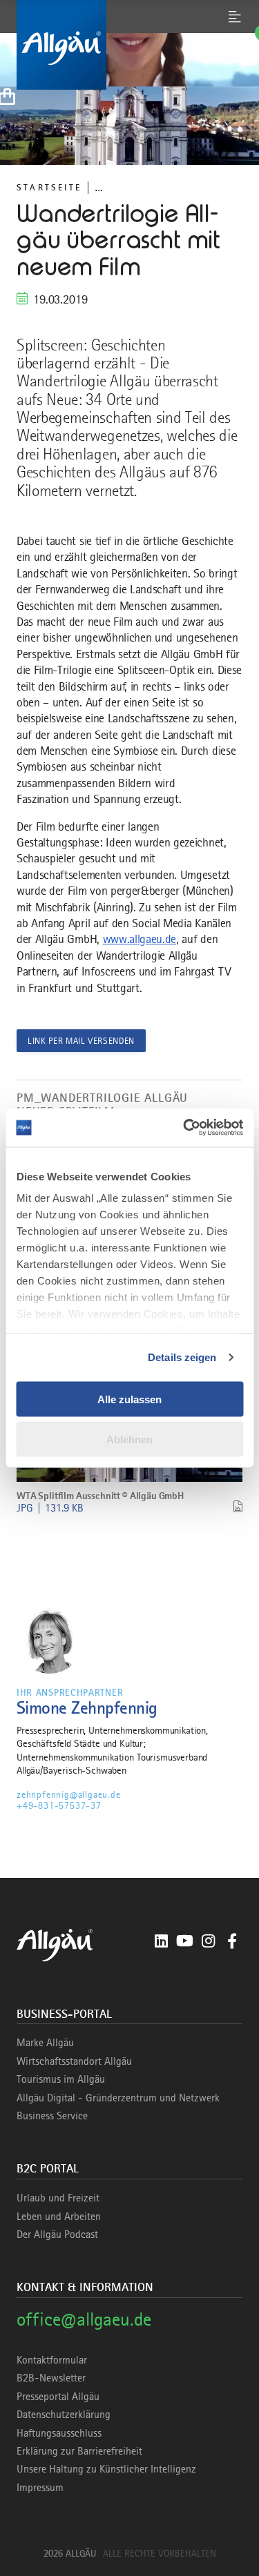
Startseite (49, 187)
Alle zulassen (129, 1399)
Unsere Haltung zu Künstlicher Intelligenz (106, 2469)
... (99, 187)
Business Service (52, 2116)
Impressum (40, 2488)
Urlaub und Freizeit (58, 2198)
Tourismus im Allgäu (61, 2079)
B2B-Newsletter (51, 2378)
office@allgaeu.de (84, 2319)
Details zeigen (182, 1357)
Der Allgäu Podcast (57, 2235)
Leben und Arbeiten (59, 2217)
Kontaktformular (52, 2360)
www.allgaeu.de (140, 939)
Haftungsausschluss (59, 2433)
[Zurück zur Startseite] (129, 45)
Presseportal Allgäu (58, 2397)
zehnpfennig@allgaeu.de (69, 1794)
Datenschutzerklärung (64, 2415)
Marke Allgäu (45, 2043)
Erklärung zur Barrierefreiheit (79, 2451)
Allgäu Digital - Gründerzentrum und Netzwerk (118, 2098)
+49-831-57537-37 (59, 1805)
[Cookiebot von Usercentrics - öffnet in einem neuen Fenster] (184, 1128)
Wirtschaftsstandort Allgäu (74, 2061)
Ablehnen (129, 1439)
